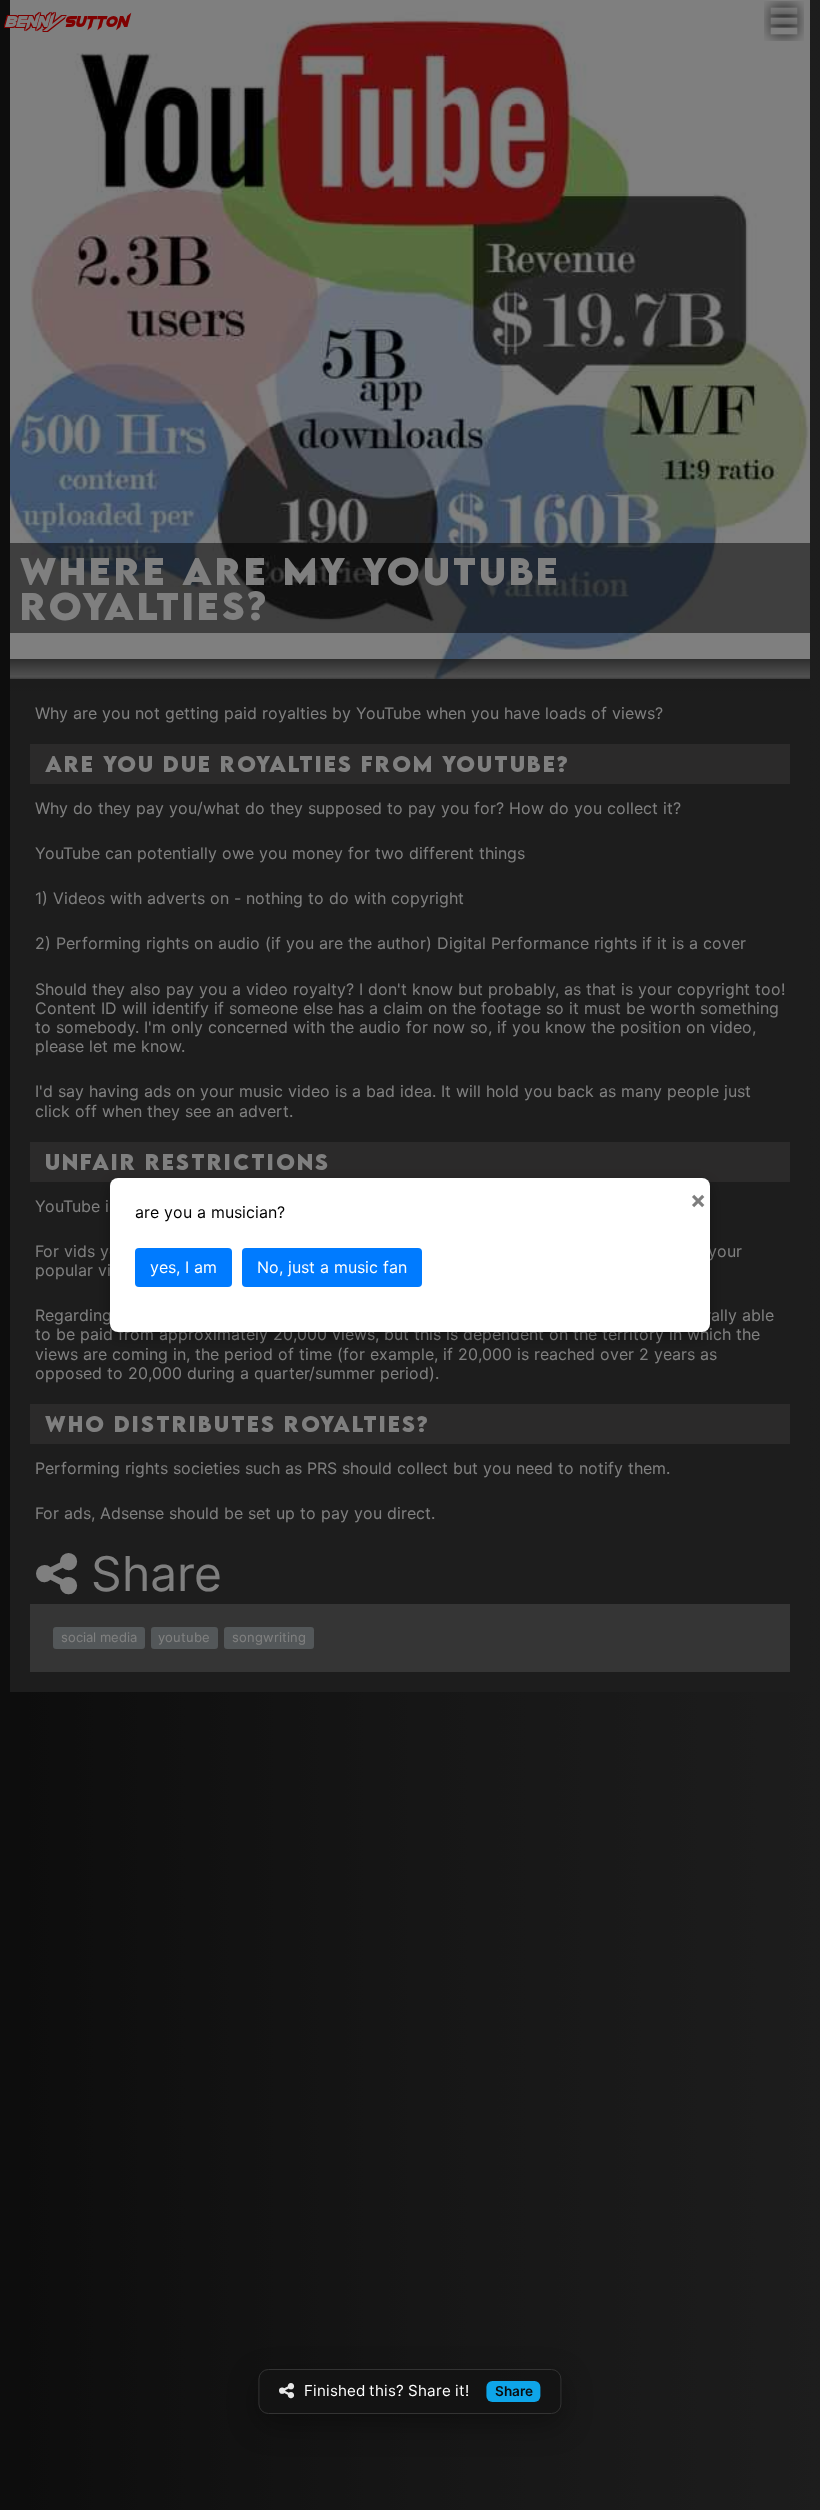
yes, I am (183, 1267)
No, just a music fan (332, 1267)
